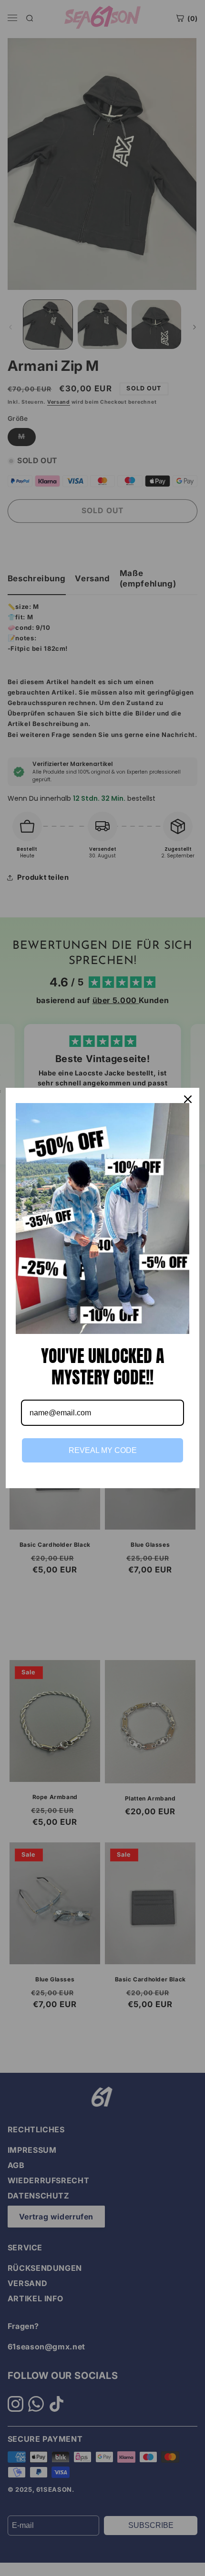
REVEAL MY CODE (103, 1450)
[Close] (188, 1099)
